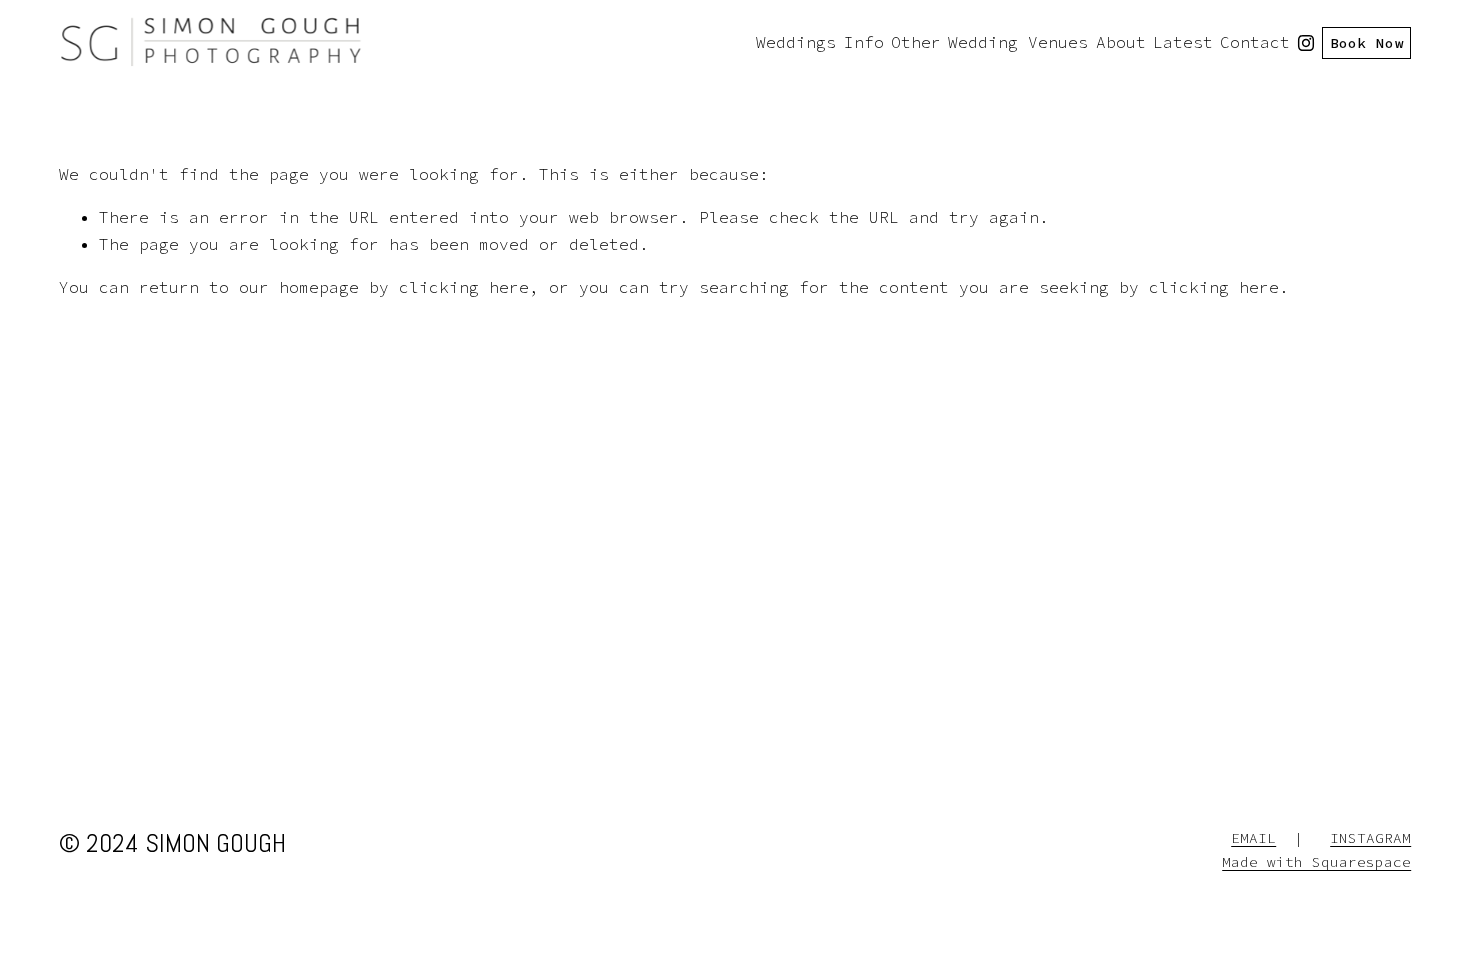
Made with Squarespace (1316, 862)
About (1121, 42)
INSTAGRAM (1370, 838)
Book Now (1367, 43)
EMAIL (1253, 838)
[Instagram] (1306, 43)
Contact (1255, 42)
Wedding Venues (1018, 42)
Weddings (796, 42)
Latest (1183, 42)
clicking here (464, 287)
